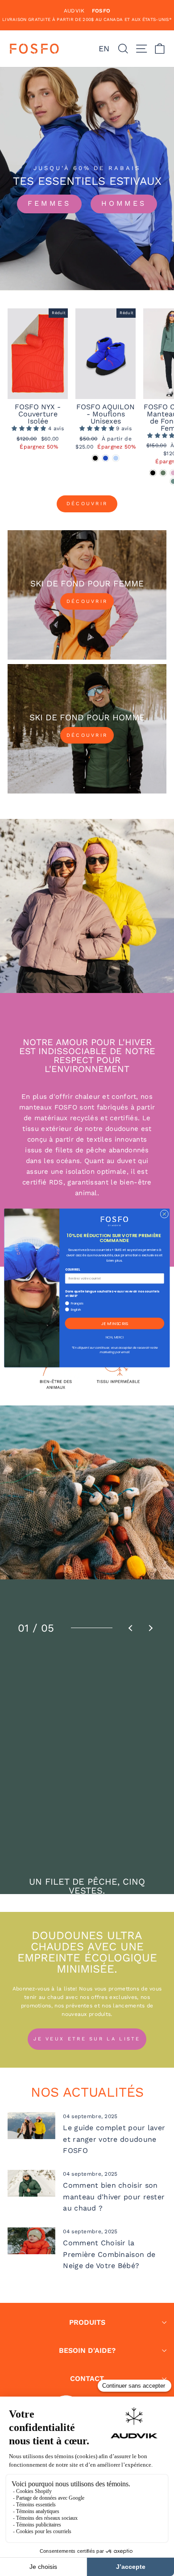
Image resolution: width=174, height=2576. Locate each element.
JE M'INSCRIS (115, 1323)
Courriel (72, 1270)
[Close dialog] (164, 1214)
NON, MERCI (115, 1337)
